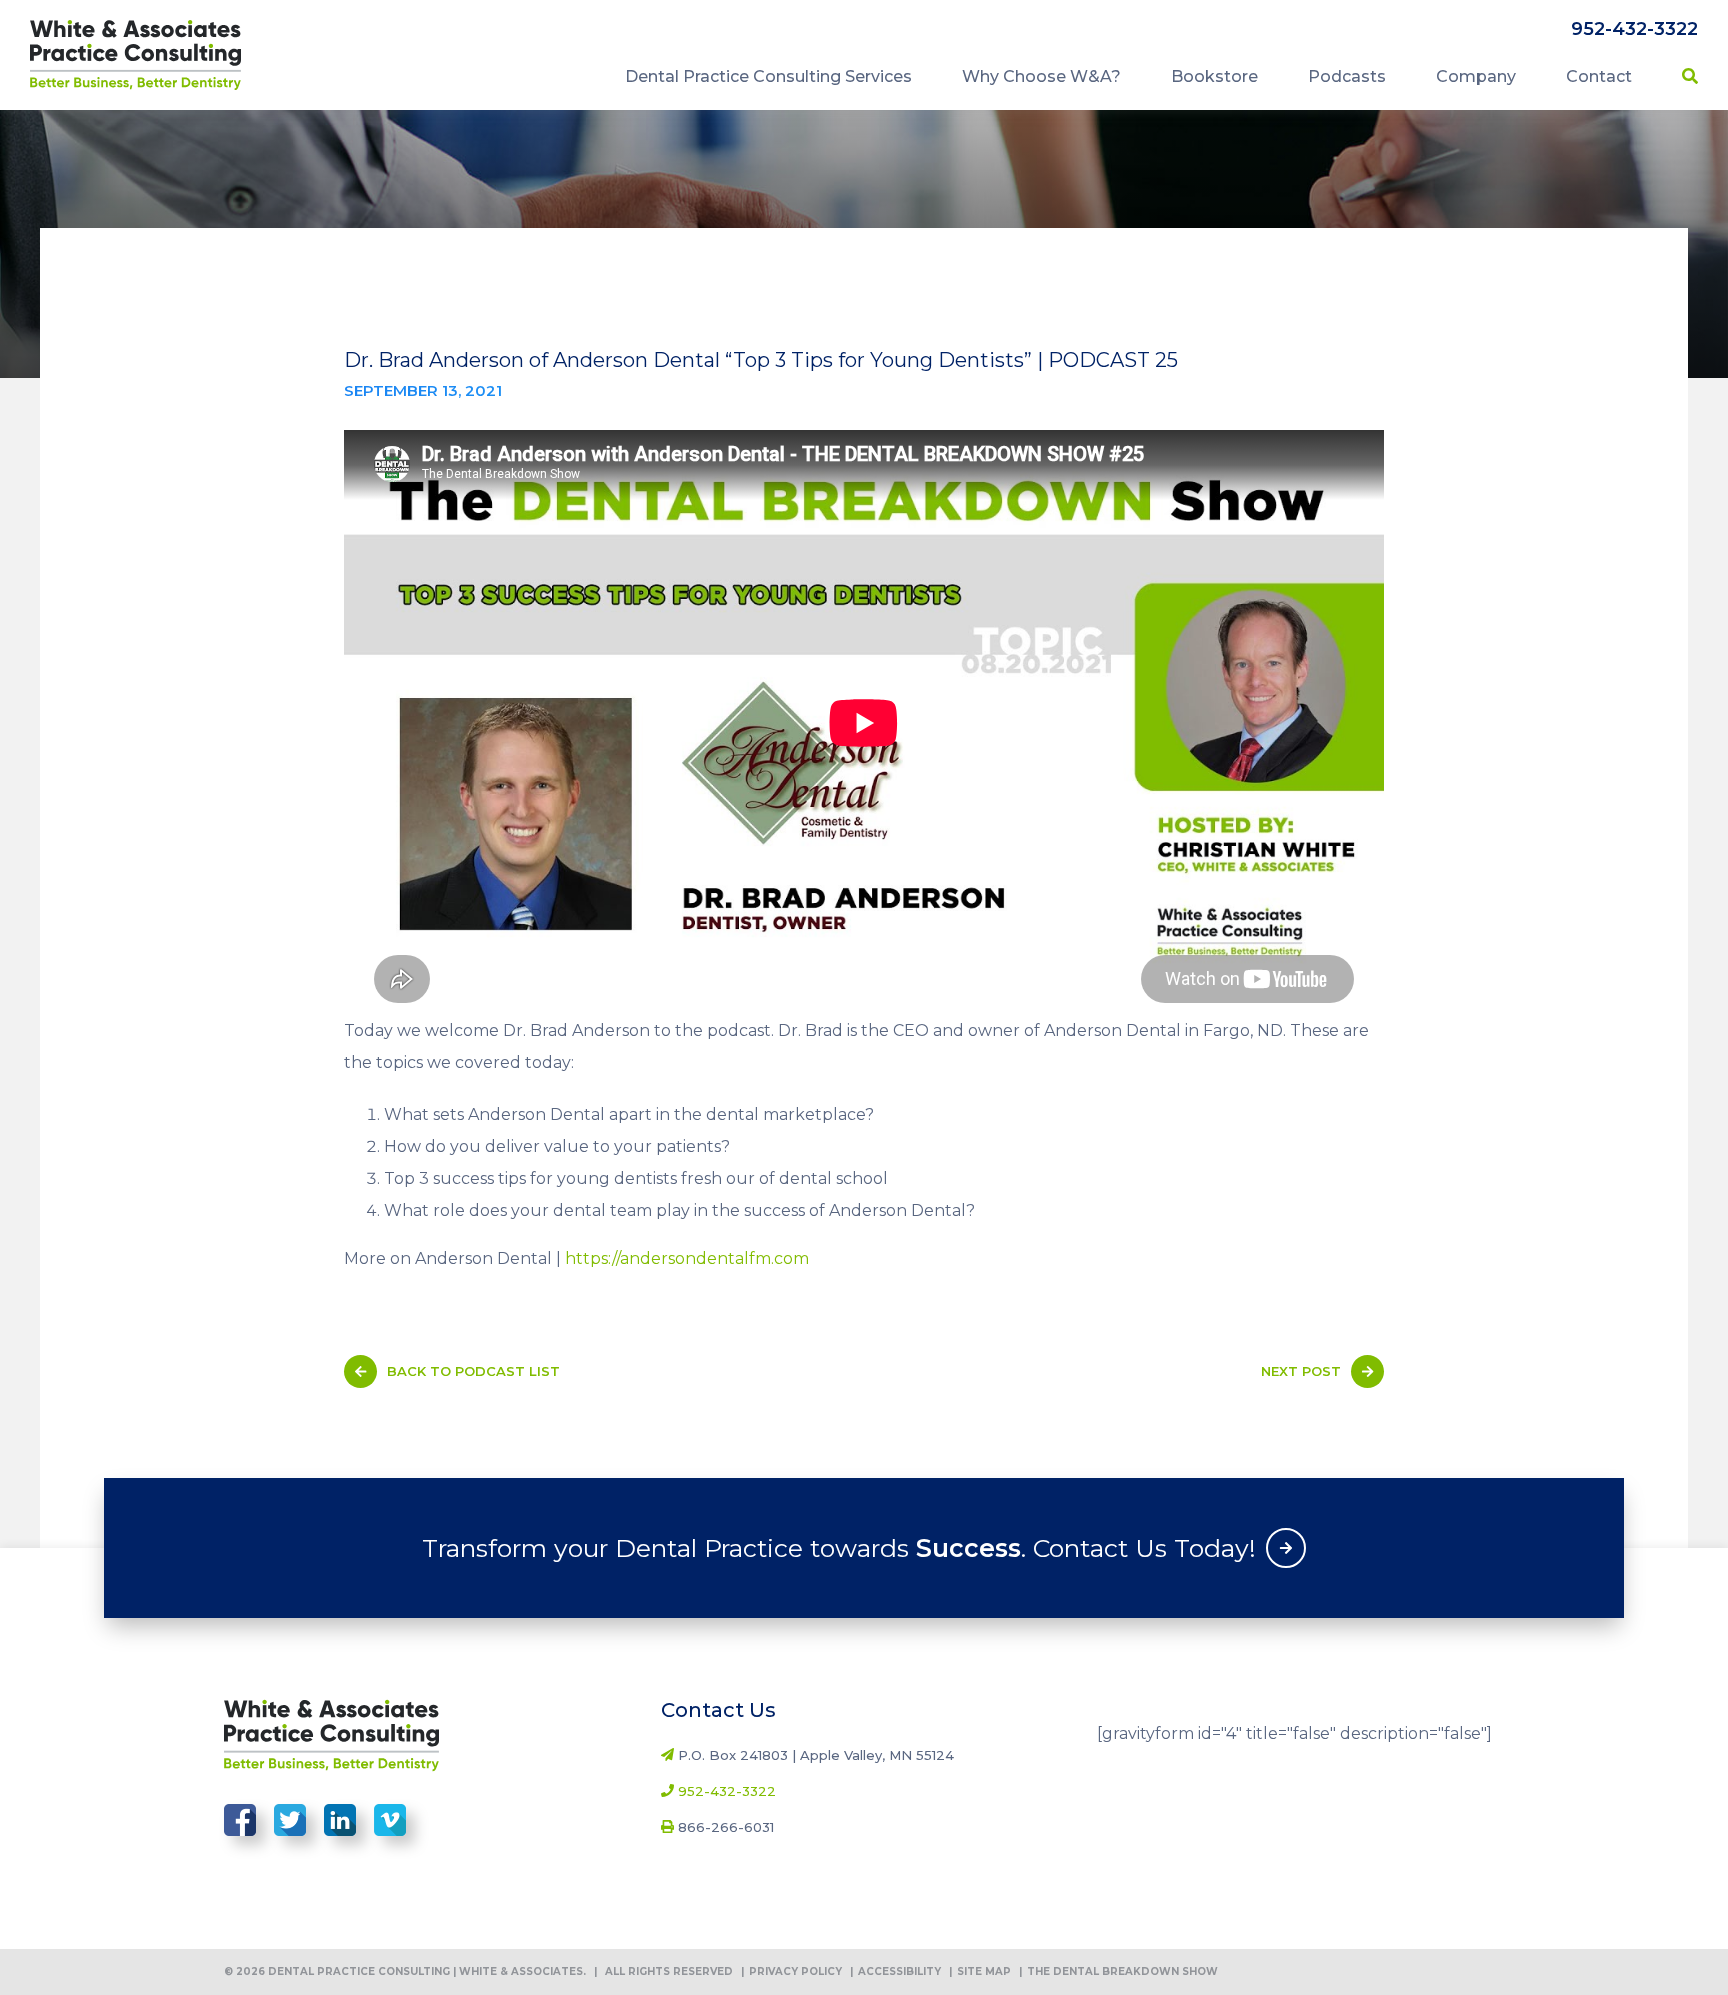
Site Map (980, 1971)
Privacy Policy (791, 1971)
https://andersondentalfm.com (687, 1258)
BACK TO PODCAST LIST (473, 1371)
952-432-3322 (1634, 29)
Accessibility (895, 1971)
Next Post (1301, 1371)
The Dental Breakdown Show (1118, 1971)
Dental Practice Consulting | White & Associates (135, 55)
